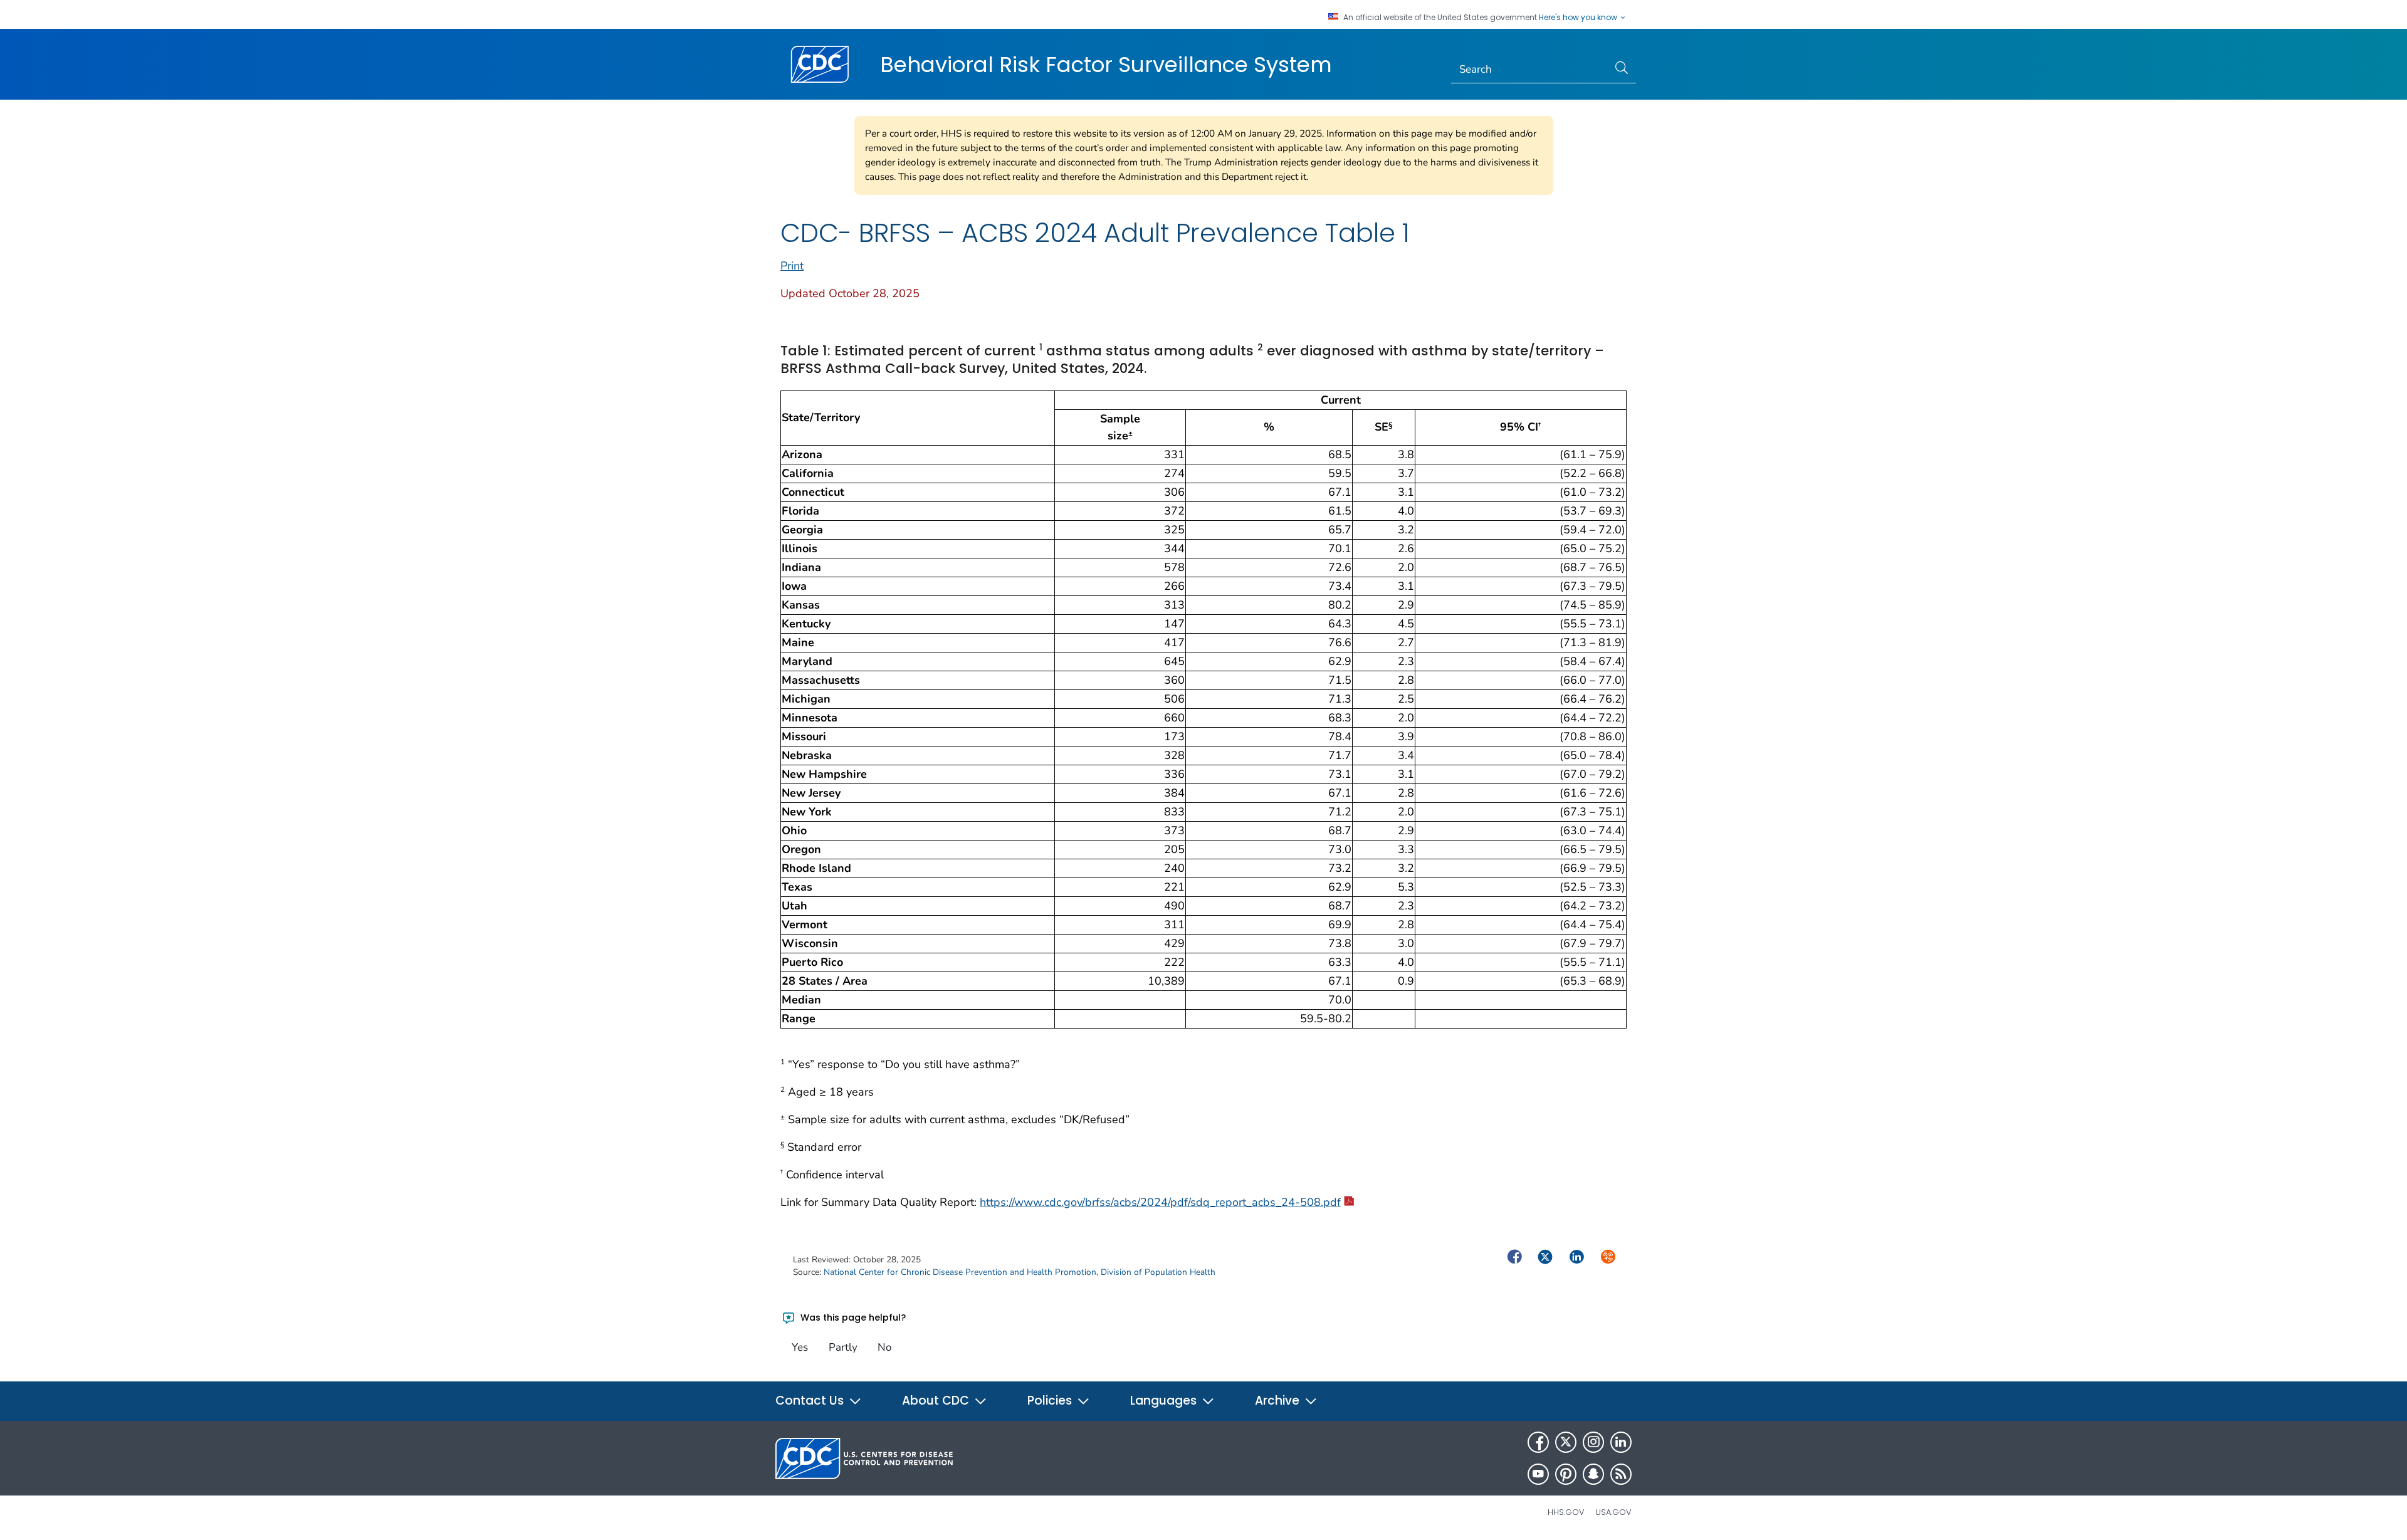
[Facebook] (1538, 1442)
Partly (843, 1347)
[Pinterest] (1566, 1474)
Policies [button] (1051, 1401)
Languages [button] (1165, 1401)
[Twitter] (1566, 1442)
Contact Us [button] (811, 1401)
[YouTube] (1538, 1474)
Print (792, 266)
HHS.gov (1566, 1512)
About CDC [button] (937, 1401)
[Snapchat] (1593, 1474)
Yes (800, 1347)
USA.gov (1613, 1512)
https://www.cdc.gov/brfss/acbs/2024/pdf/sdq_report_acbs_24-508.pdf (1160, 1202)
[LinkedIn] (1621, 1442)
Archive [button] (1279, 1401)
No (884, 1347)
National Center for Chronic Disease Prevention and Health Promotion (960, 1272)
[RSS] (1621, 1474)
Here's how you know (1579, 18)
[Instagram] (1593, 1442)
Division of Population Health (1158, 1272)
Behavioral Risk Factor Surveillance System (1106, 65)
